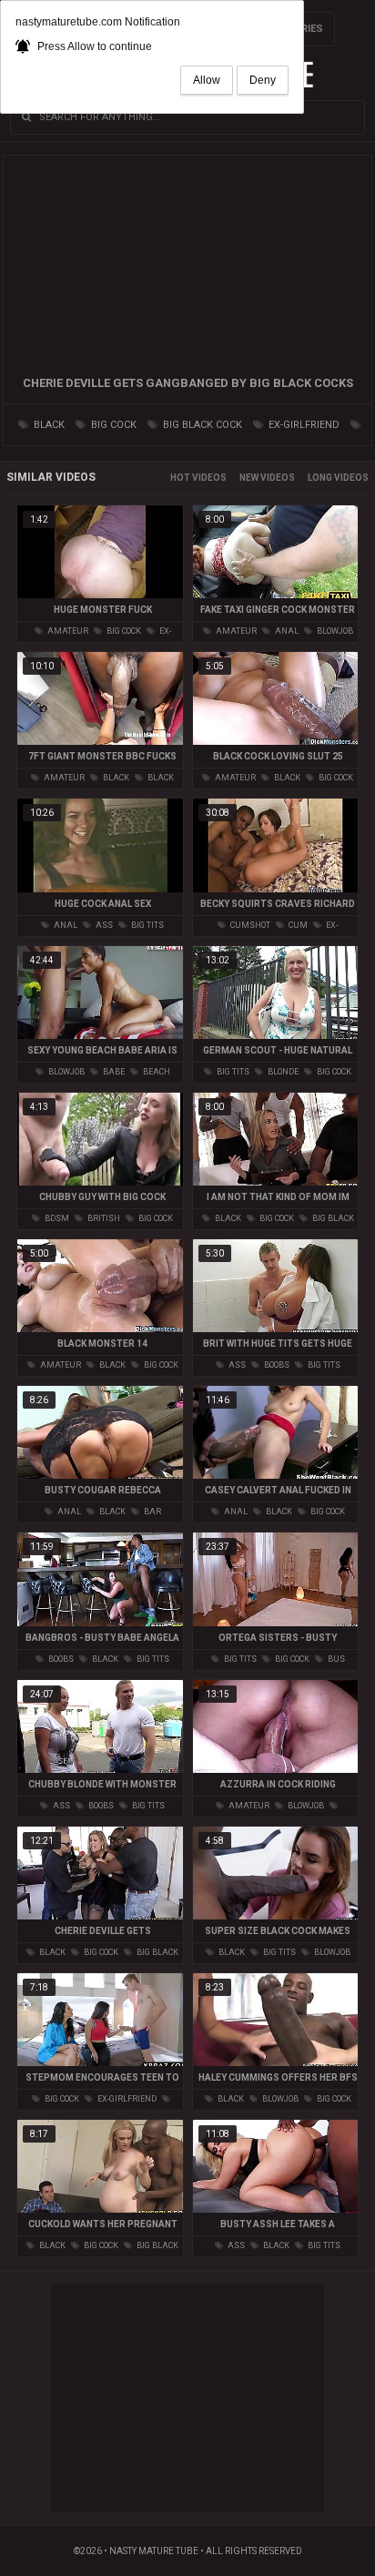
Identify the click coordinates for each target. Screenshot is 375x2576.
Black (48, 425)
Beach (156, 1072)
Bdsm (56, 1218)
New (249, 478)
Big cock (112, 425)
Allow (207, 80)
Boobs (276, 1365)
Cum (297, 925)
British (103, 1218)
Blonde (282, 1072)
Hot (180, 478)
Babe (113, 1072)
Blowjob (334, 631)
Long (320, 478)
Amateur (67, 631)
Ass (103, 925)
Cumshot (249, 925)
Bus (335, 1659)
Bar (152, 1512)
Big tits (147, 925)
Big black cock (201, 425)
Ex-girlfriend (303, 425)
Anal (286, 631)
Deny (263, 80)
